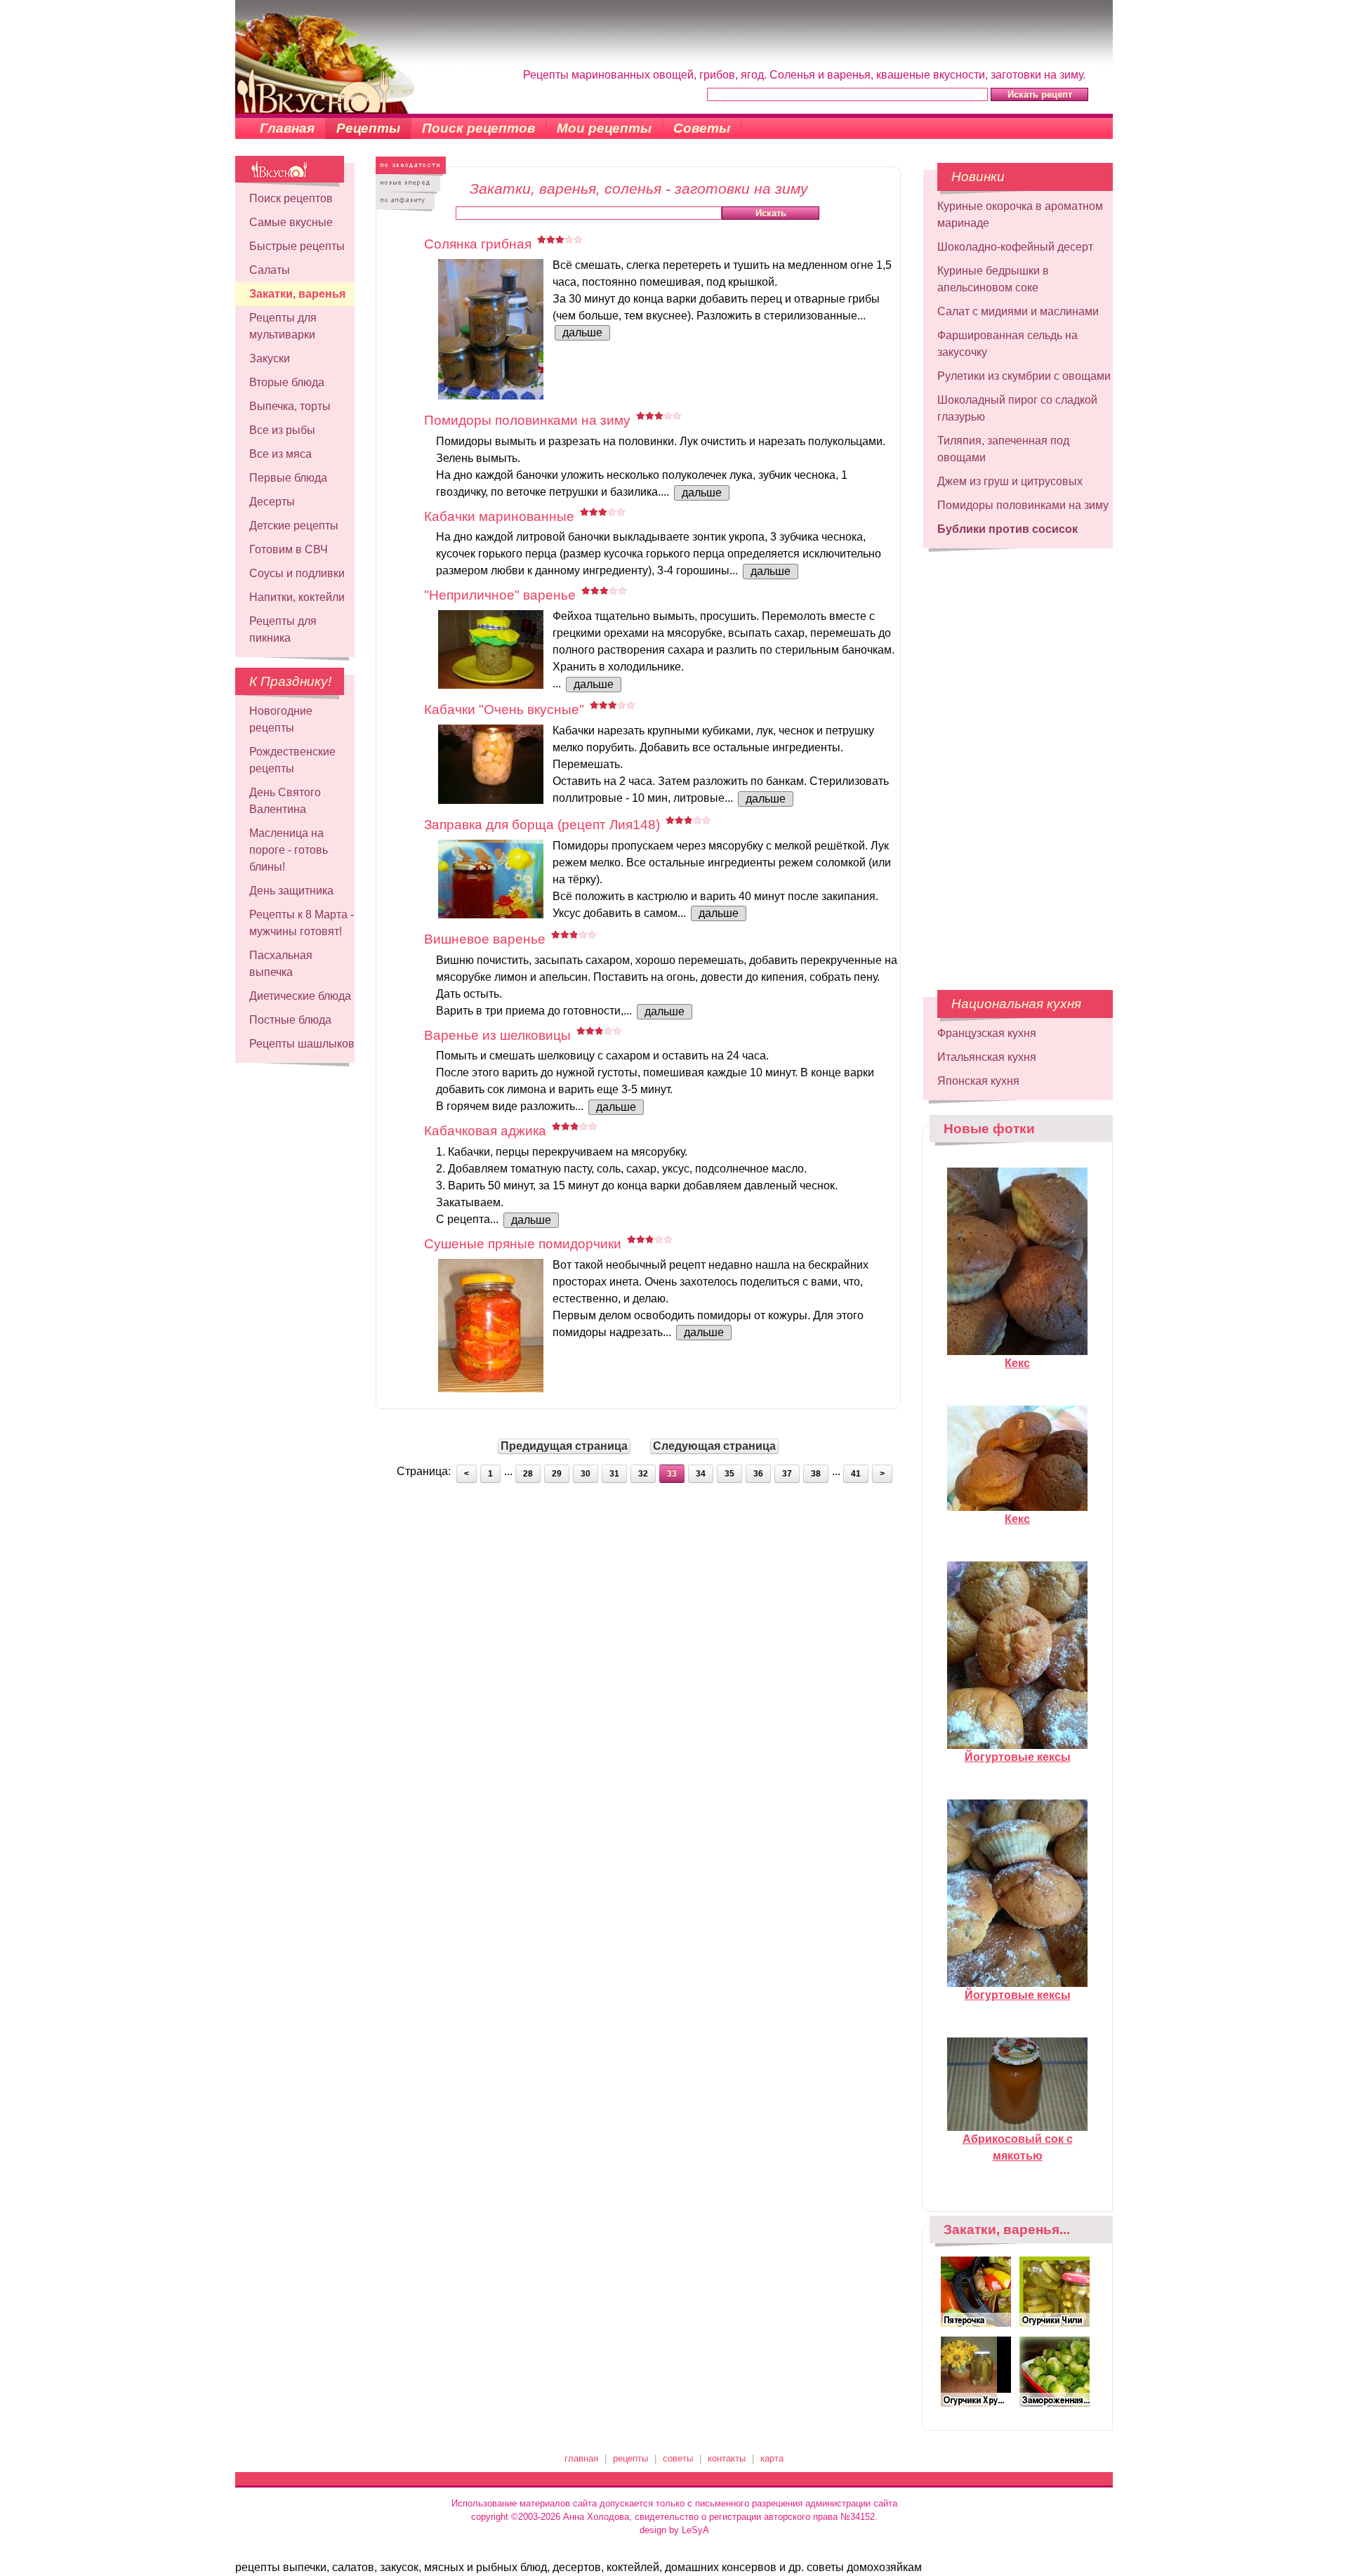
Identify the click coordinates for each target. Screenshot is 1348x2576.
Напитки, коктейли (297, 597)
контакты (727, 2458)
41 (856, 1474)
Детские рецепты (294, 526)
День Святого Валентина (285, 801)
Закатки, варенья (297, 294)
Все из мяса (280, 454)
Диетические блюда (300, 996)
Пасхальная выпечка (281, 964)
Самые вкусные (291, 222)
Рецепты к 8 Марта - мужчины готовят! (302, 923)
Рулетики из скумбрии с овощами (1024, 376)
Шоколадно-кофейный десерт (1015, 247)
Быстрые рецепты (297, 246)
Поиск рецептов (478, 128)
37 (787, 1474)
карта (772, 2458)
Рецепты (368, 128)
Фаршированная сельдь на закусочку (1007, 344)
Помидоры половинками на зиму (1023, 505)
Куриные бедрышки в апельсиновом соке (993, 279)
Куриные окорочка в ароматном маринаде (1020, 214)
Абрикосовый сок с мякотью (1018, 2147)
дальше (582, 332)
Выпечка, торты (290, 406)
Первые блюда (288, 478)
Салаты (270, 270)
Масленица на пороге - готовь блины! (289, 850)
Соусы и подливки (297, 573)
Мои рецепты (604, 128)
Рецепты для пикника (283, 629)
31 (614, 1474)
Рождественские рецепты (292, 760)
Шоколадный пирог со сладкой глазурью (1017, 408)
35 (729, 1474)
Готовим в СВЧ (289, 549)
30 (586, 1474)
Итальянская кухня (987, 1057)
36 (758, 1474)
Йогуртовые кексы (1018, 1757)
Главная (287, 128)
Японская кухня (978, 1081)
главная (581, 2458)
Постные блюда (290, 1020)
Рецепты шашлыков (302, 1044)
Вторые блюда (287, 382)
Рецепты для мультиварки (283, 326)
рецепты (630, 2458)
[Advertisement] (1018, 762)
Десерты (272, 502)
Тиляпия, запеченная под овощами (1003, 449)
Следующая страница (714, 1446)
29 (557, 1474)
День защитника (291, 891)
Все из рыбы (282, 430)
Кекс (1017, 1363)
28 (528, 1474)
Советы (702, 128)
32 (643, 1474)
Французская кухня (987, 1033)
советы (678, 2458)
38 (816, 1474)
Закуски (270, 358)
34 (701, 1474)
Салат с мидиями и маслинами (1018, 311)
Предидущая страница (564, 1446)
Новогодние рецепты (281, 719)
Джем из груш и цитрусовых (1010, 481)
